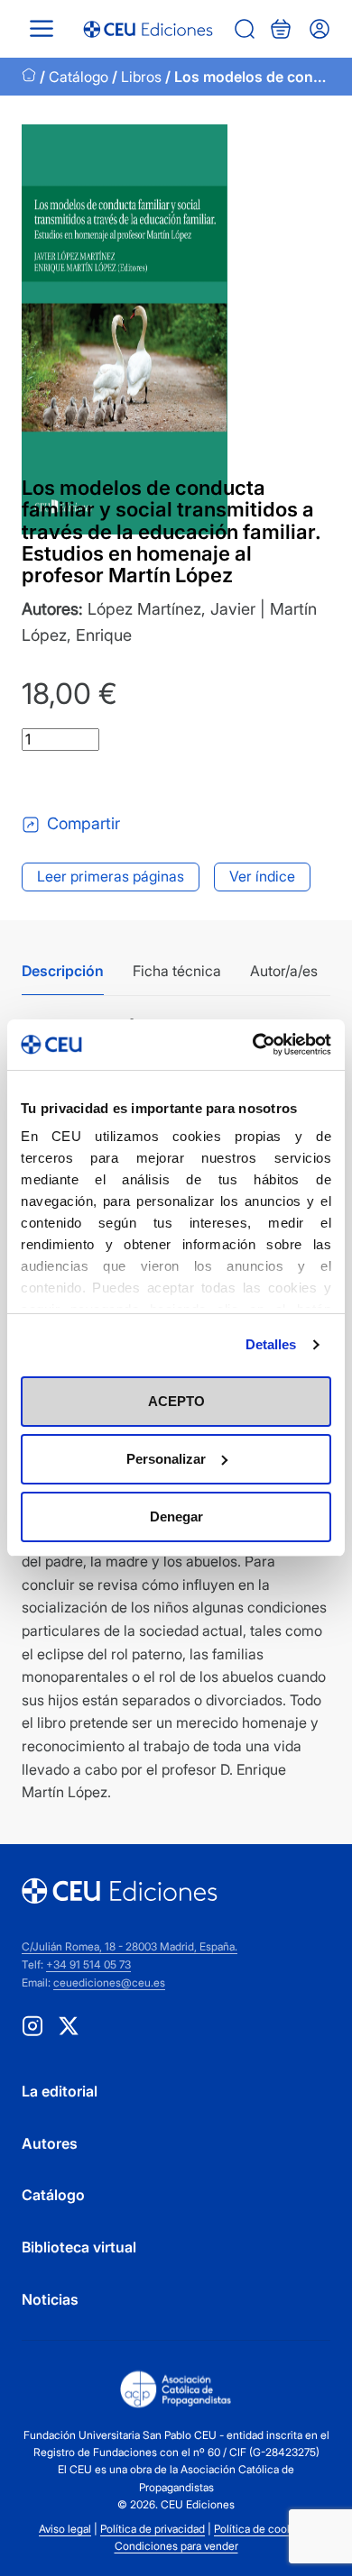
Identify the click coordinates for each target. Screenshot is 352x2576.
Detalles (271, 1344)
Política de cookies (260, 2529)
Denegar (176, 1516)
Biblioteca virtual (79, 2247)
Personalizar (166, 1459)
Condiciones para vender (176, 2546)
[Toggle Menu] (42, 28)
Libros (141, 77)
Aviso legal (65, 2529)
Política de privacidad (153, 2529)
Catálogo (79, 77)
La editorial (60, 2091)
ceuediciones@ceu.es (109, 1982)
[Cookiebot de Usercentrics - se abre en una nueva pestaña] (253, 1045)
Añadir (97, 781)
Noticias (50, 2299)
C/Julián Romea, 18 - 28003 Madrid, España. (130, 1946)
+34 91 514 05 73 (88, 1964)
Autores (50, 2143)
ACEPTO (176, 1401)
